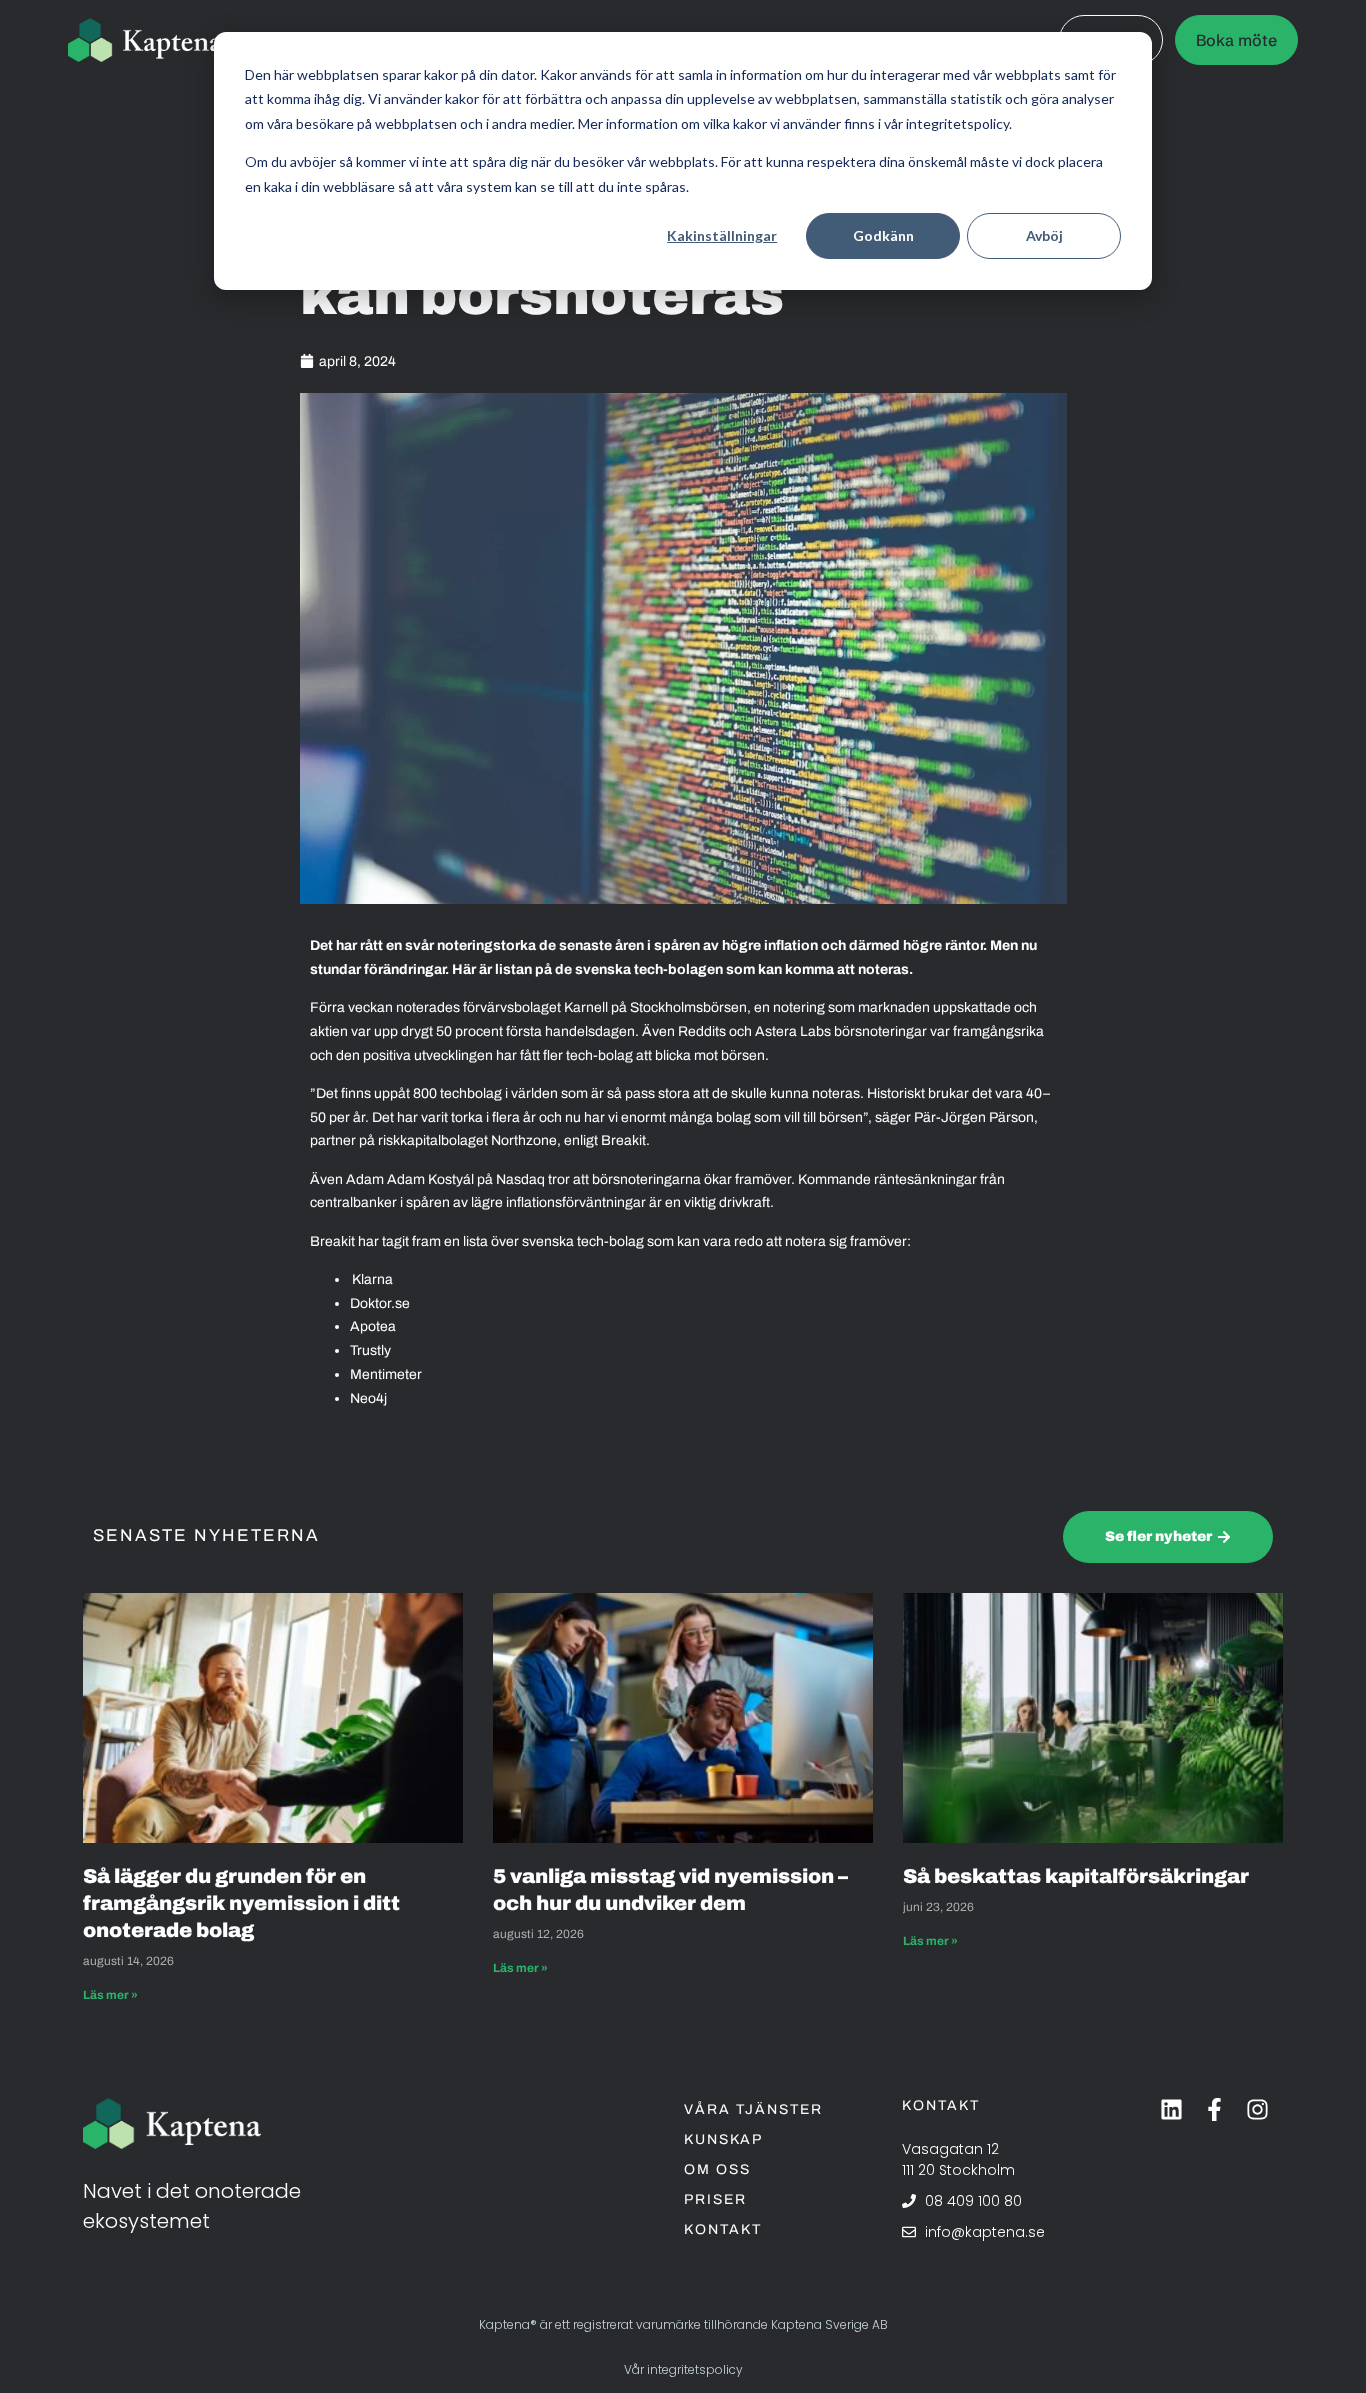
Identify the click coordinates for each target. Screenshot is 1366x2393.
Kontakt (723, 2229)
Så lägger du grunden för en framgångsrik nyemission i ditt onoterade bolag (241, 1903)
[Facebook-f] (1214, 2109)
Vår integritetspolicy (683, 2369)
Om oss (717, 2169)
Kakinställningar (722, 235)
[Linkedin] (1171, 2109)
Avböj (1044, 235)
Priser (715, 2199)
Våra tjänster (753, 2109)
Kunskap (723, 2139)
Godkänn (883, 235)
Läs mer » (110, 1995)
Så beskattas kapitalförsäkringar (1078, 1876)
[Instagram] (1257, 2109)
